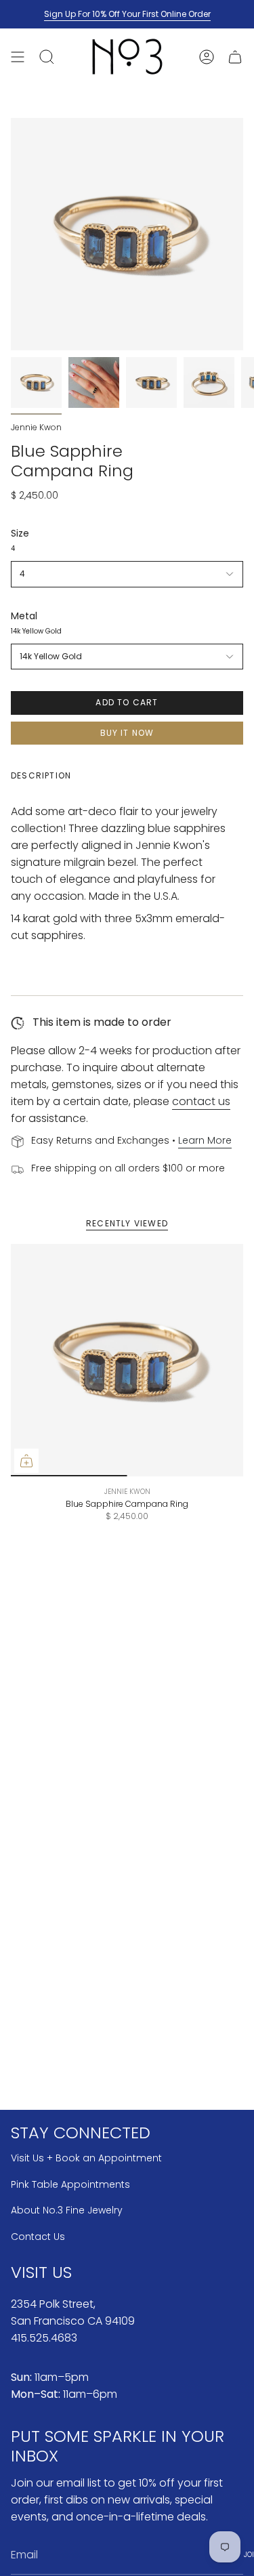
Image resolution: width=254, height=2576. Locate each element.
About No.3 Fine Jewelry (67, 2210)
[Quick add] (26, 1461)
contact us (201, 1101)
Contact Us (38, 2237)
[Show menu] (18, 57)
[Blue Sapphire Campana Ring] (127, 1360)
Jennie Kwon (36, 427)
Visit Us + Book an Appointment (86, 2158)
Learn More (205, 1140)
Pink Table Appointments (70, 2184)
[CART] (235, 57)
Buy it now (127, 733)
